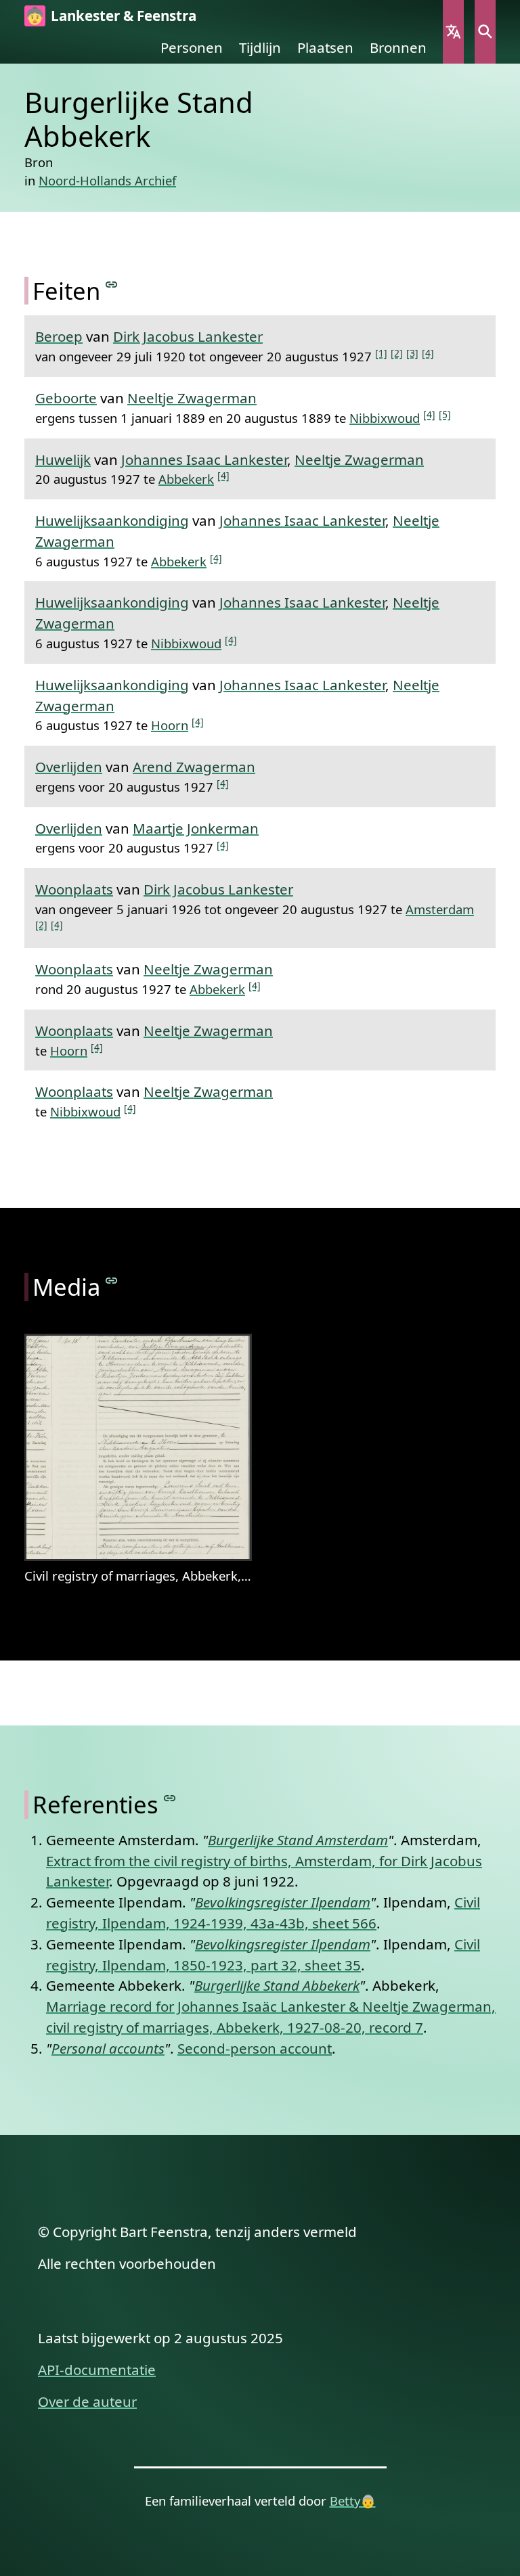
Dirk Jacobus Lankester (188, 336)
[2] (397, 353)
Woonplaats (74, 889)
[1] (381, 353)
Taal (453, 32)
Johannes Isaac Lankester (204, 459)
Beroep (59, 336)
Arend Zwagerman (194, 767)
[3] (412, 353)
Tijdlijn (260, 47)
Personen (192, 47)
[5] (445, 414)
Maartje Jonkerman (196, 828)
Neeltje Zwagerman (192, 398)
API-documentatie (97, 2370)
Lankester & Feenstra (124, 16)
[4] (428, 353)
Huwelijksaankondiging (112, 520)
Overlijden (69, 767)
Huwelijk (63, 459)
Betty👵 (353, 2501)
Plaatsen (325, 47)
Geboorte (66, 398)
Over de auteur (87, 2401)
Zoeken (485, 32)
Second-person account (255, 2048)
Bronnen (398, 47)
